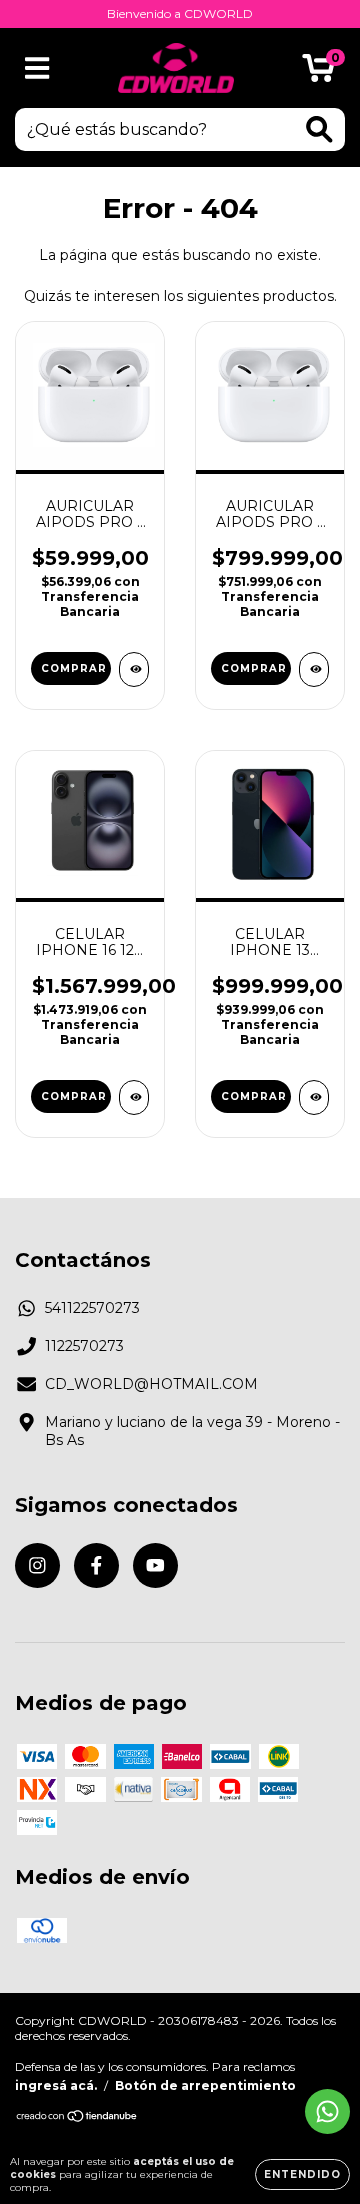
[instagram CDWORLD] (37, 1565)
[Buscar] (319, 129)
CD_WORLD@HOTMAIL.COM (151, 1384)
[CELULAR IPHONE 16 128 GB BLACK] (134, 1097)
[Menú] (37, 68)
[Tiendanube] (77, 2117)
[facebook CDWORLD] (96, 1565)
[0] (318, 73)
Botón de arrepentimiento (205, 2085)
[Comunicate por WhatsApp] (327, 2111)
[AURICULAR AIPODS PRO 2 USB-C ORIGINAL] (314, 669)
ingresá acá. (56, 2085)
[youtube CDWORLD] (155, 1565)
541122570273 (92, 1308)
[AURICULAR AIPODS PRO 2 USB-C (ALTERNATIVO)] (134, 669)
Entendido (302, 2174)
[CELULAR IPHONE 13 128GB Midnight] (314, 1097)
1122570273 (84, 1346)
